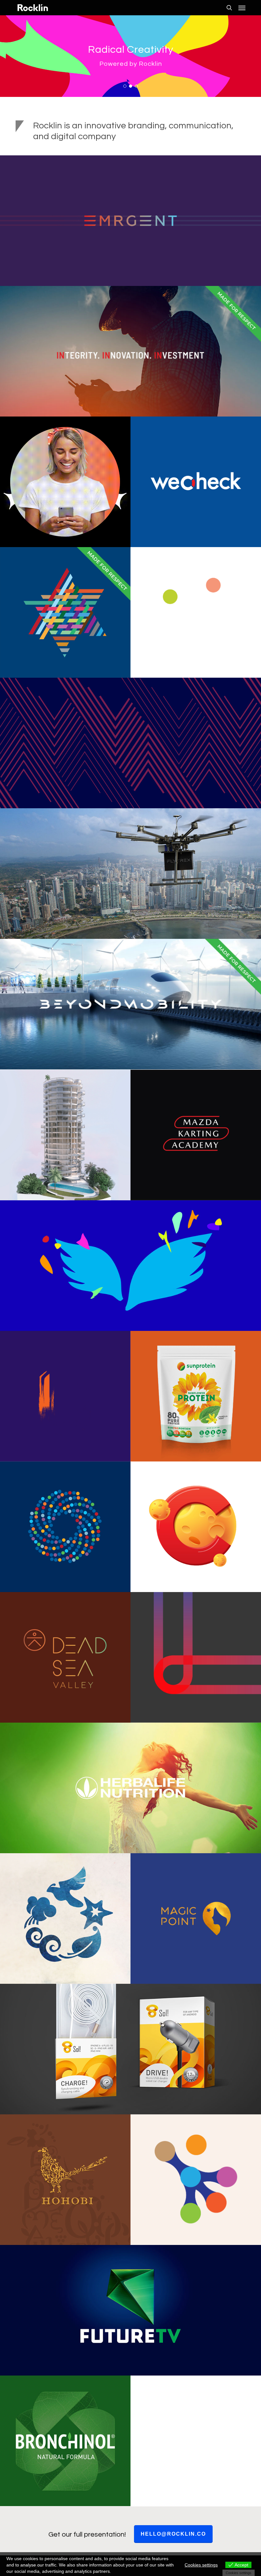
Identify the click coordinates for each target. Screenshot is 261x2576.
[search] (229, 8)
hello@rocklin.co (173, 2534)
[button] (242, 8)
